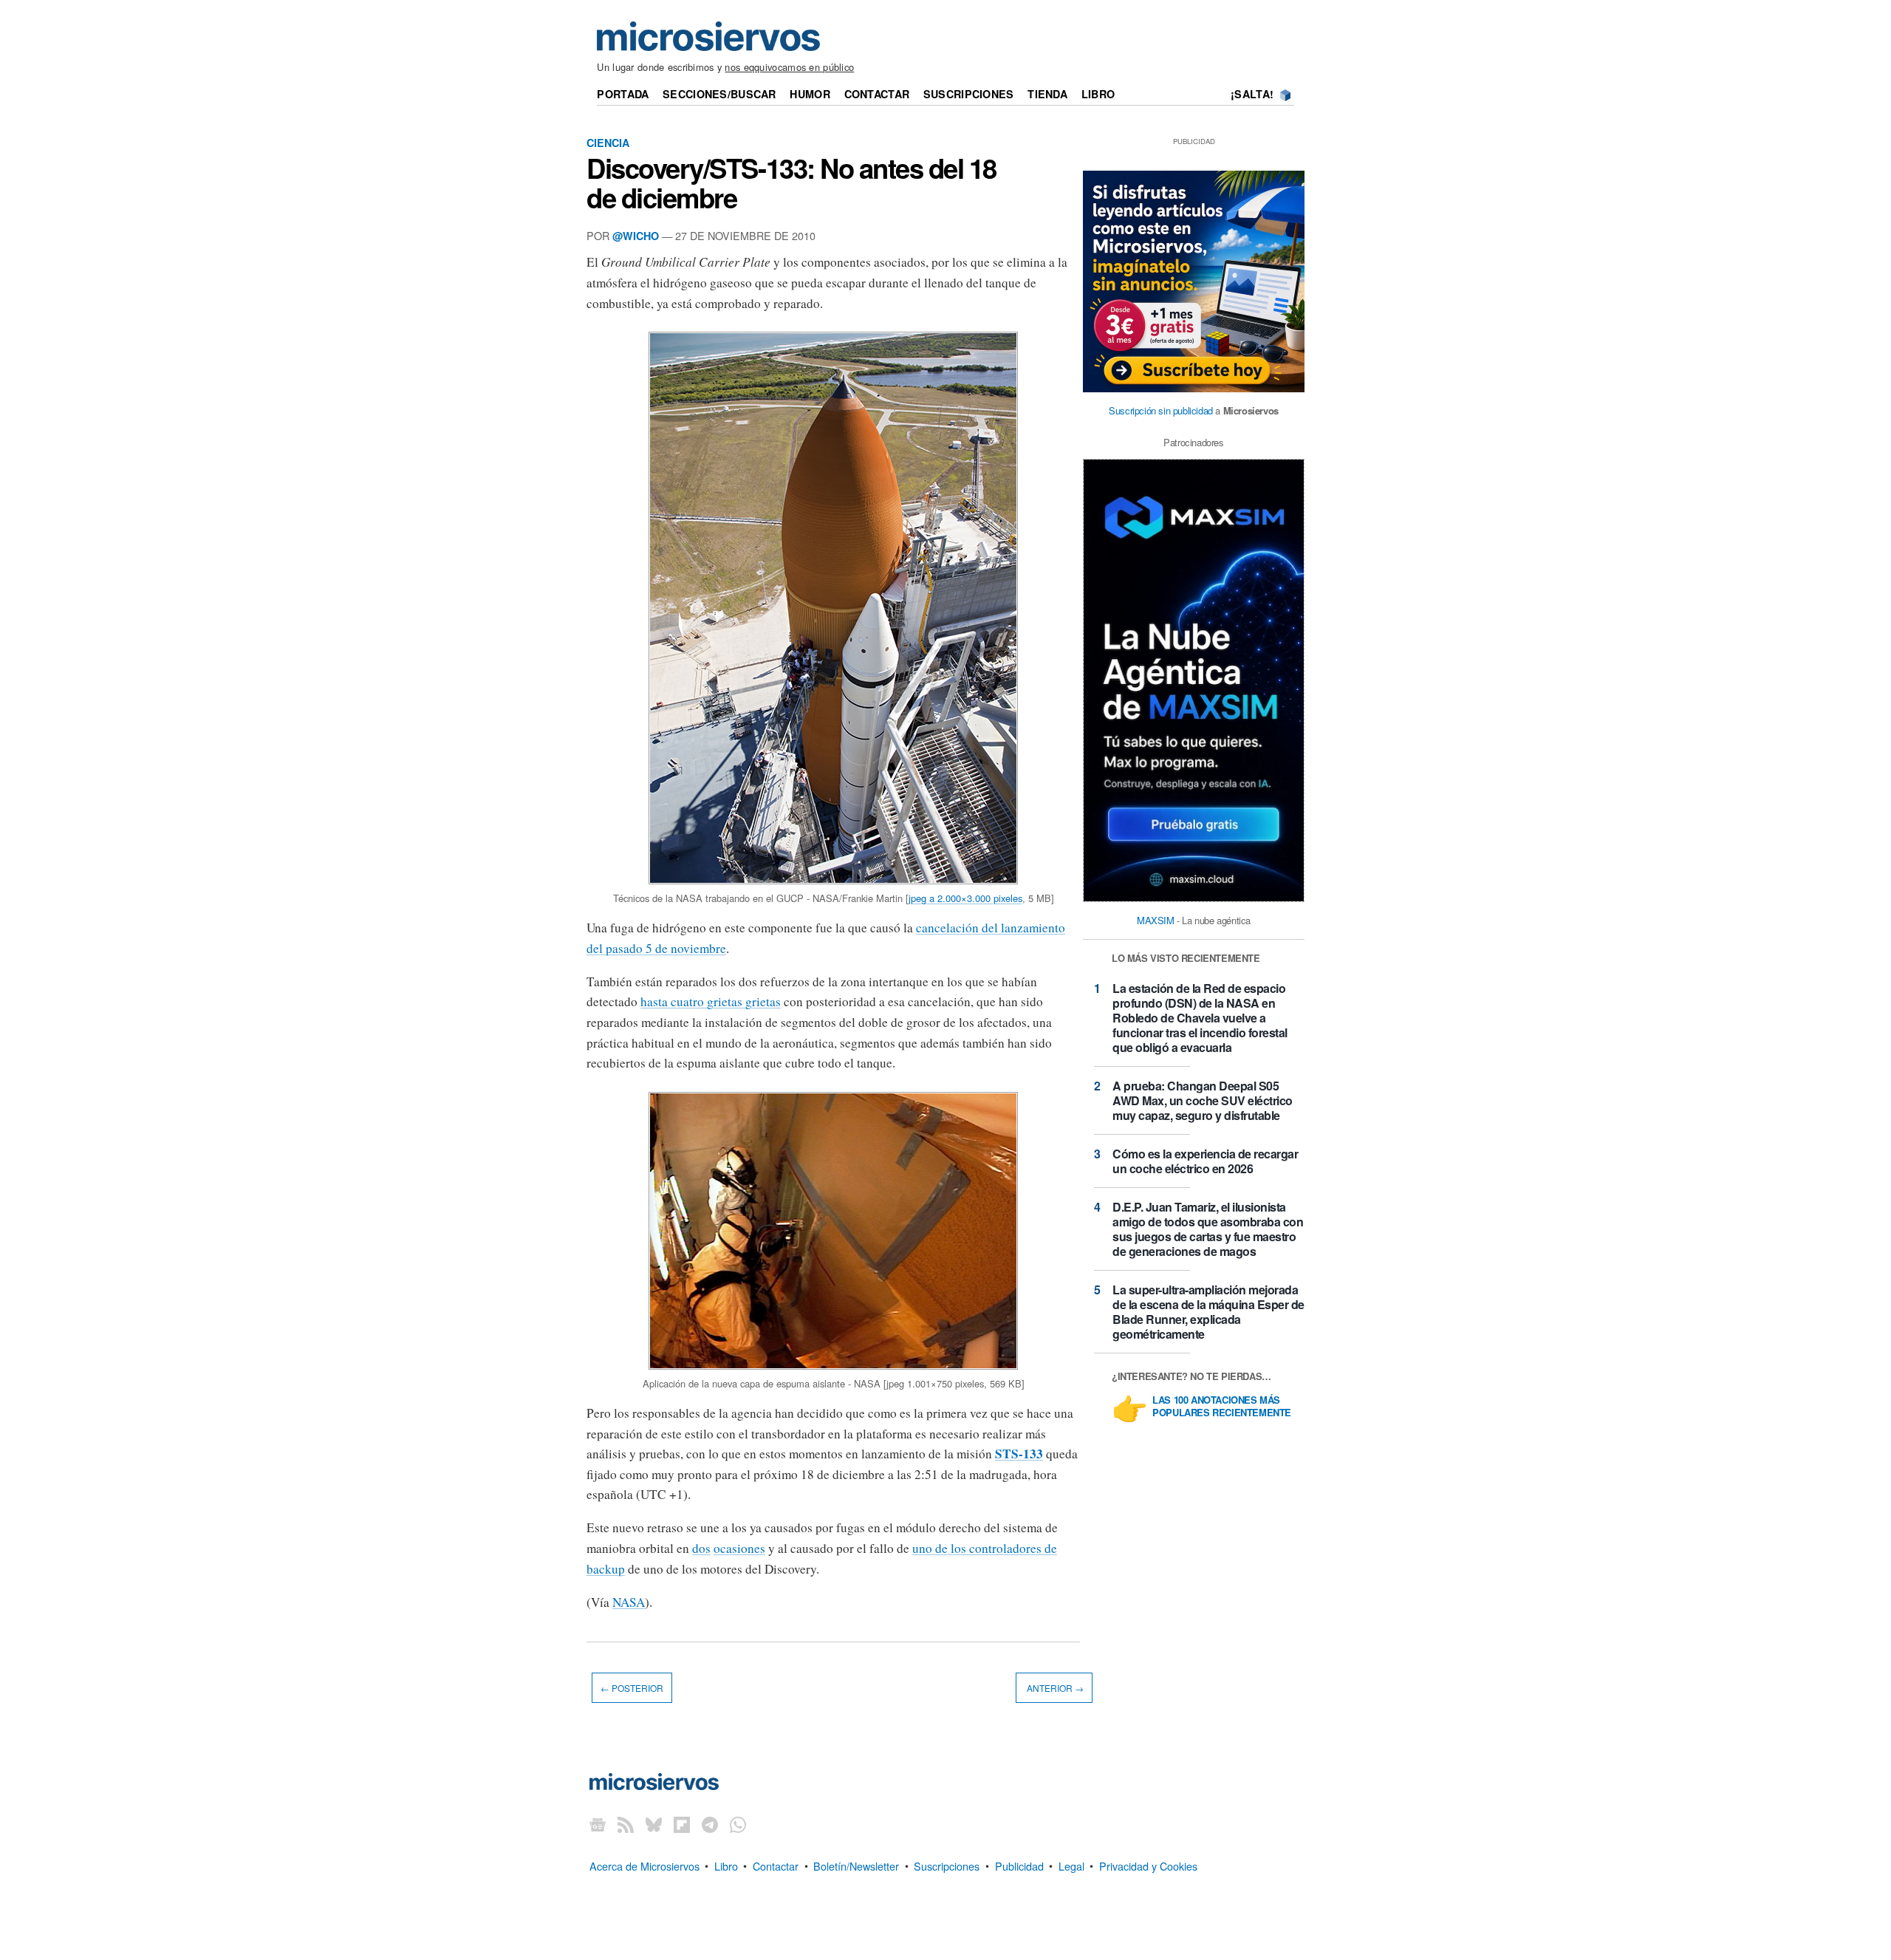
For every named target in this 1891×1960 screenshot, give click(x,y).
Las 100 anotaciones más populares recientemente (1222, 1407)
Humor (810, 94)
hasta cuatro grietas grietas (711, 1001)
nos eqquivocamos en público (789, 67)
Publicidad (1019, 1865)
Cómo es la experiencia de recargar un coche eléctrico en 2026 (1205, 1161)
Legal (1071, 1865)
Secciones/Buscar (719, 94)
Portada (623, 94)
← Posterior (632, 1688)
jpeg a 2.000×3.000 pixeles (965, 898)
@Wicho (636, 236)
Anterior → (1054, 1688)
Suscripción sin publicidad (1161, 410)
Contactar (877, 94)
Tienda (1047, 94)
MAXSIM (1156, 920)
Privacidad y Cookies (1148, 1865)
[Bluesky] (654, 1824)
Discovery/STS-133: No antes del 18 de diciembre (791, 182)
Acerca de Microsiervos (644, 1865)
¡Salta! (1252, 94)
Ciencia (608, 143)
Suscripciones (969, 94)
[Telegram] (710, 1824)
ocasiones (739, 1548)
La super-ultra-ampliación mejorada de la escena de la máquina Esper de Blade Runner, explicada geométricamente (1208, 1312)
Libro (1098, 94)
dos (701, 1548)
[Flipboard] (682, 1824)
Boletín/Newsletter (856, 1865)
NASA (629, 1602)
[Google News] (598, 1824)
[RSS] (626, 1824)
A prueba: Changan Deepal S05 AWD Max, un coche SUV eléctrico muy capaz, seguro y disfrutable (1203, 1100)
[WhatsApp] (738, 1824)
